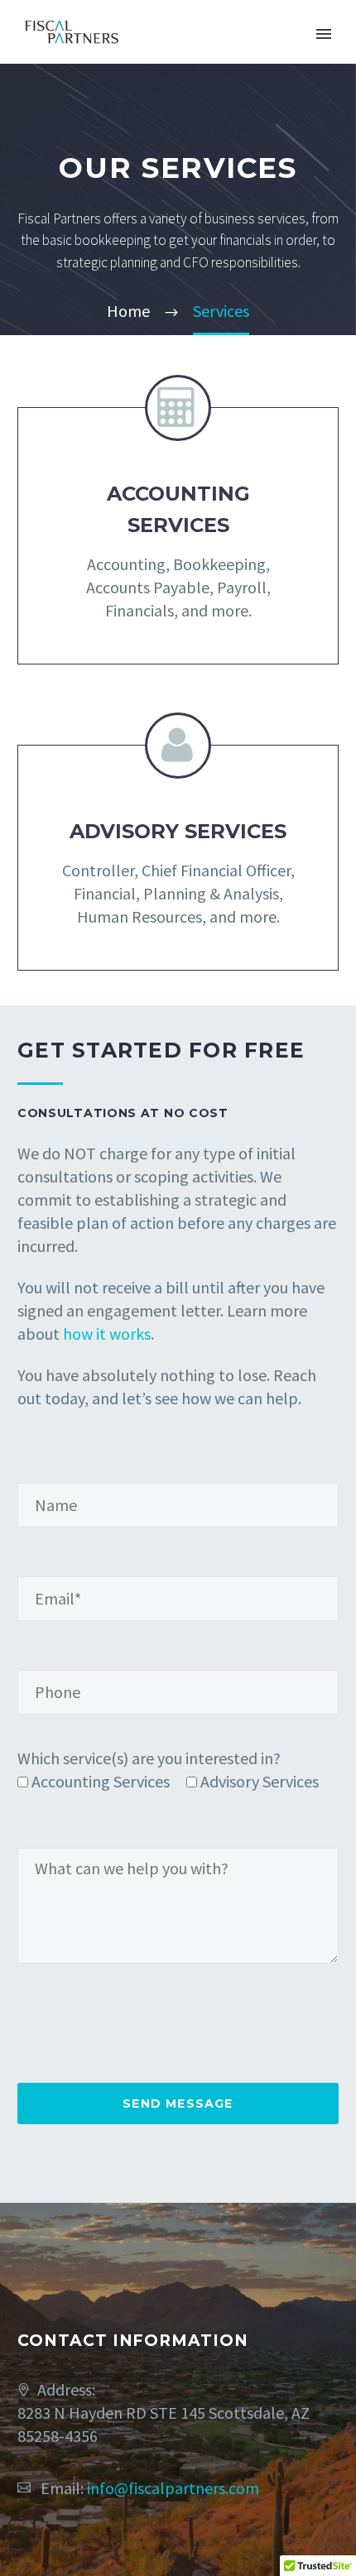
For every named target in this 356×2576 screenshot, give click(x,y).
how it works (107, 1334)
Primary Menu (324, 34)
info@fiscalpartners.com (173, 2488)
